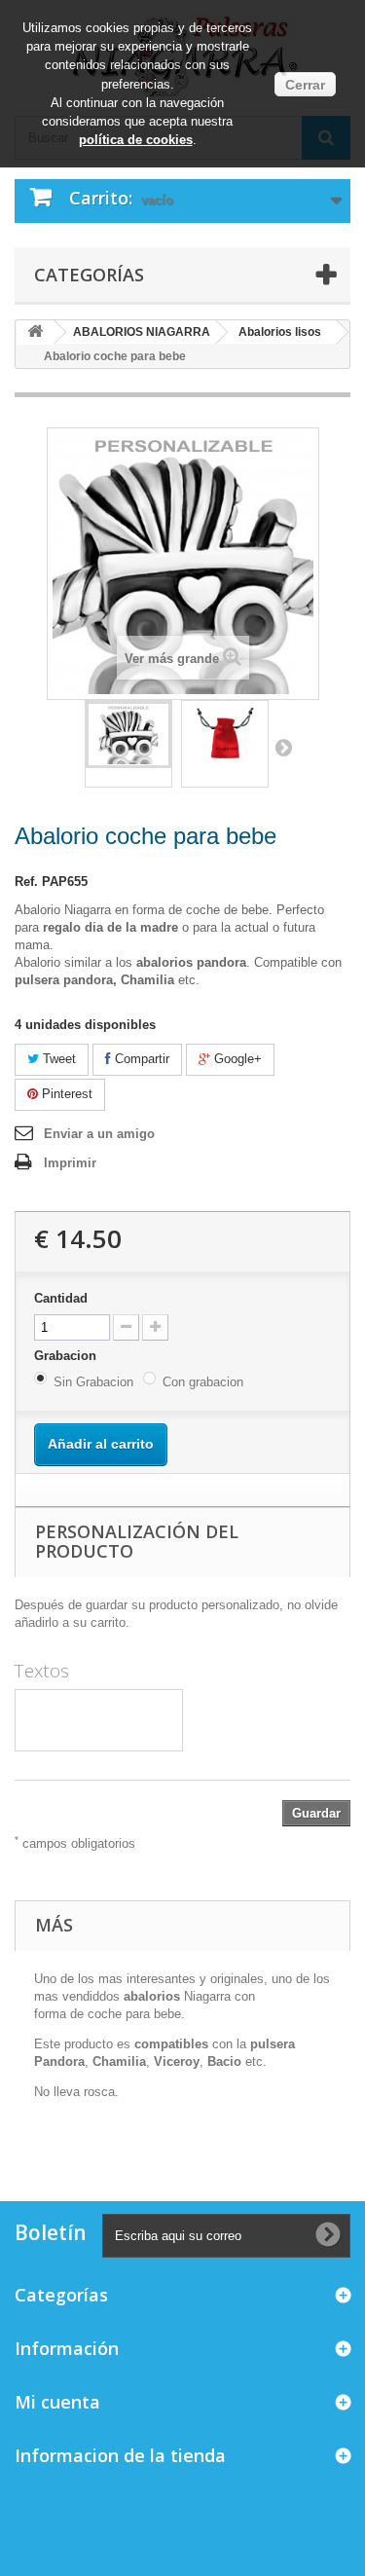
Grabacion (67, 1356)
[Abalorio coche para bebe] (128, 735)
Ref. (26, 882)
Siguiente (283, 747)
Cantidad (61, 1298)
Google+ (236, 1059)
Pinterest (65, 1094)
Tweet (57, 1059)
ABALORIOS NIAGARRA (142, 332)
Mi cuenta (57, 2402)
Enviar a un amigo (99, 1134)
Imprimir (70, 1163)
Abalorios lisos (280, 332)
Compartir (140, 1059)
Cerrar (305, 85)
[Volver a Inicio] (35, 332)
